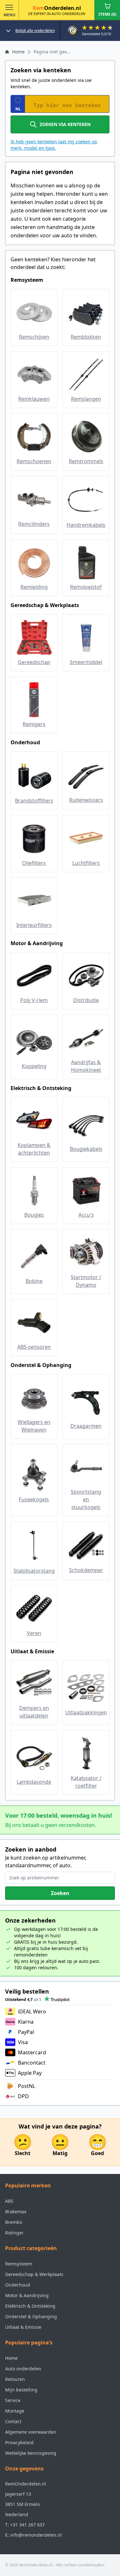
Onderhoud (18, 2285)
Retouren (15, 2379)
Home (11, 2358)
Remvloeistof (86, 587)
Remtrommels (86, 461)
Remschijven (34, 337)
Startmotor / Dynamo (86, 1281)
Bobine (34, 1281)
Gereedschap (34, 662)
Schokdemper (86, 1570)
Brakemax (16, 2212)
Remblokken (86, 337)
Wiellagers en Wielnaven (34, 1426)
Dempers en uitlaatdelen (34, 1712)
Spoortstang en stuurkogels (86, 1499)
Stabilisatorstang (34, 1571)
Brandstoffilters (34, 801)
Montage (15, 2411)
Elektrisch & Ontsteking (30, 2306)
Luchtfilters (86, 863)
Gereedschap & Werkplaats (34, 2274)
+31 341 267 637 (28, 2525)
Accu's (86, 1215)
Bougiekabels (86, 1149)
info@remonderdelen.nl (36, 2535)
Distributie (86, 1000)
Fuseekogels (34, 1499)
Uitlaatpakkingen (86, 1712)
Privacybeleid (19, 2442)
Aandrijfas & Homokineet (86, 1066)
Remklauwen (34, 399)
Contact (13, 2421)
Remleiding (34, 587)
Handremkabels (86, 525)
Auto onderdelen (23, 2369)
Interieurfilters (34, 925)
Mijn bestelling (21, 2390)
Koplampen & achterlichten (34, 1149)
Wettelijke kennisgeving (31, 2453)
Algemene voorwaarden (31, 2432)
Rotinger (14, 2233)
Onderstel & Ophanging (31, 2316)
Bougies (34, 1215)
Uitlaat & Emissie (23, 2327)
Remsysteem (19, 2264)
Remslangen (86, 399)
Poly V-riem (34, 1000)
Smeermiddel (86, 662)
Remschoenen (34, 461)
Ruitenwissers (86, 800)
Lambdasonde (34, 1782)
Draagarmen (86, 1426)
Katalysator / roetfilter (86, 1782)
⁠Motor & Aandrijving (27, 2295)
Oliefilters (34, 863)
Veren (34, 1633)
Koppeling (34, 1066)
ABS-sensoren (34, 1347)
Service (13, 2400)
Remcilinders (34, 524)
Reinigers (34, 724)
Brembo (14, 2222)
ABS (9, 2201)
